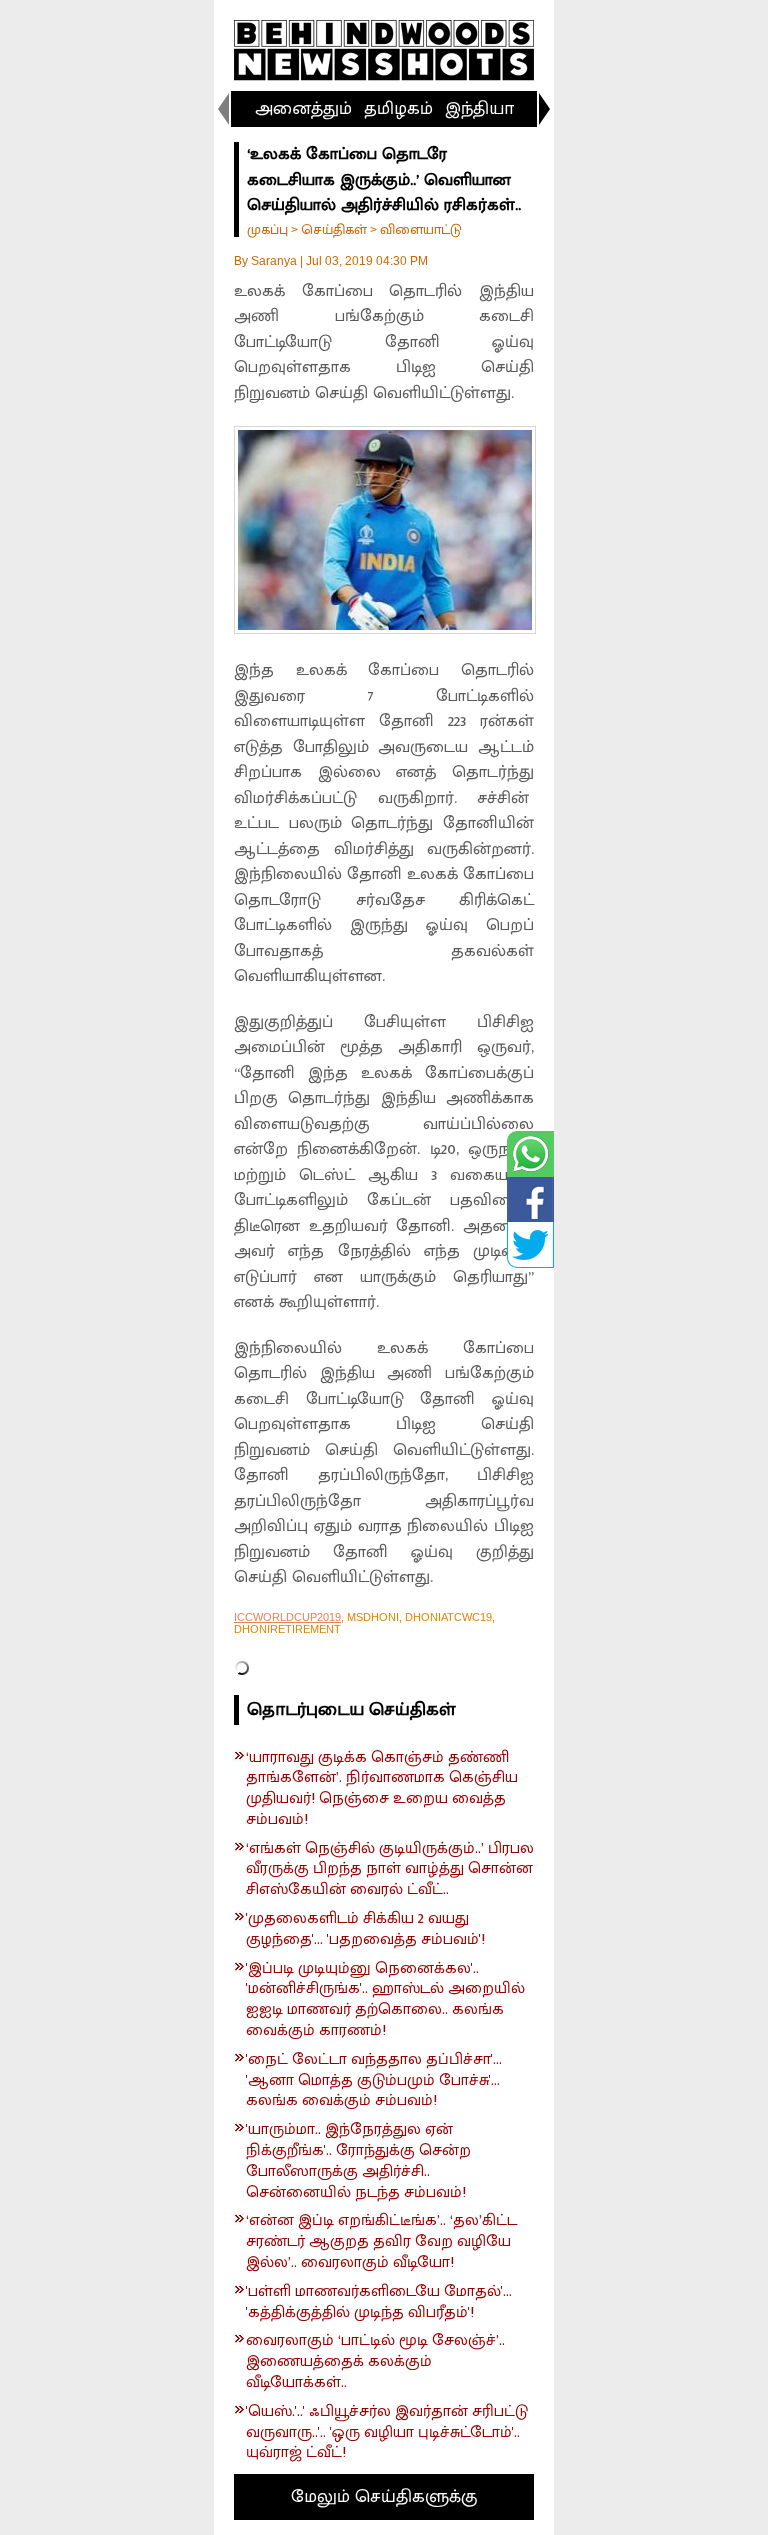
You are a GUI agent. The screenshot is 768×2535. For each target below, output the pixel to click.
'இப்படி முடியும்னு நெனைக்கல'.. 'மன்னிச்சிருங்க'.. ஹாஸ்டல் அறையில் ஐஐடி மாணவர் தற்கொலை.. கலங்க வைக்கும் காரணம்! (385, 2000)
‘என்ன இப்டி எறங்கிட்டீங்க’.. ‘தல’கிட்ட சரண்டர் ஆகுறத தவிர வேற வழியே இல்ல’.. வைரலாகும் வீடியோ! (381, 2242)
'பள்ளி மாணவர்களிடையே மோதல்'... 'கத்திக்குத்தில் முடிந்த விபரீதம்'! (379, 2303)
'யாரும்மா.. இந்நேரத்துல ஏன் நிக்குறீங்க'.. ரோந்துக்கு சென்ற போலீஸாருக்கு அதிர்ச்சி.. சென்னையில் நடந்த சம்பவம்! (358, 2161)
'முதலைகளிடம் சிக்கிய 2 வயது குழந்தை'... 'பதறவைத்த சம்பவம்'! (365, 1930)
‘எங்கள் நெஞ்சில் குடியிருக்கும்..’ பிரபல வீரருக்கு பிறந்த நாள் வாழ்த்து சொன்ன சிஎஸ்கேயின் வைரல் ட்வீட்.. (390, 1870)
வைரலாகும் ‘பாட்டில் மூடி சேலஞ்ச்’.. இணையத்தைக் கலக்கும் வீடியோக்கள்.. (375, 2362)
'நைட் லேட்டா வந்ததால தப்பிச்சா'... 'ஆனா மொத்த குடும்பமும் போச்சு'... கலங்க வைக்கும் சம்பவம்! (374, 2081)
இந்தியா (479, 109)
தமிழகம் (398, 109)
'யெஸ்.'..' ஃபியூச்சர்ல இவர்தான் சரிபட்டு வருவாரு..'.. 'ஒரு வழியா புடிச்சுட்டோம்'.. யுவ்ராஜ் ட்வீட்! (387, 2433)
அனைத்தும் (303, 109)
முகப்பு (267, 229)
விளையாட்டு (421, 229)
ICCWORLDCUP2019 (287, 1617)
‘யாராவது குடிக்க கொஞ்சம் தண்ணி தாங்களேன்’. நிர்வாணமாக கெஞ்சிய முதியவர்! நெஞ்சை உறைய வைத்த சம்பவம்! (382, 1789)
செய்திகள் (334, 229)
